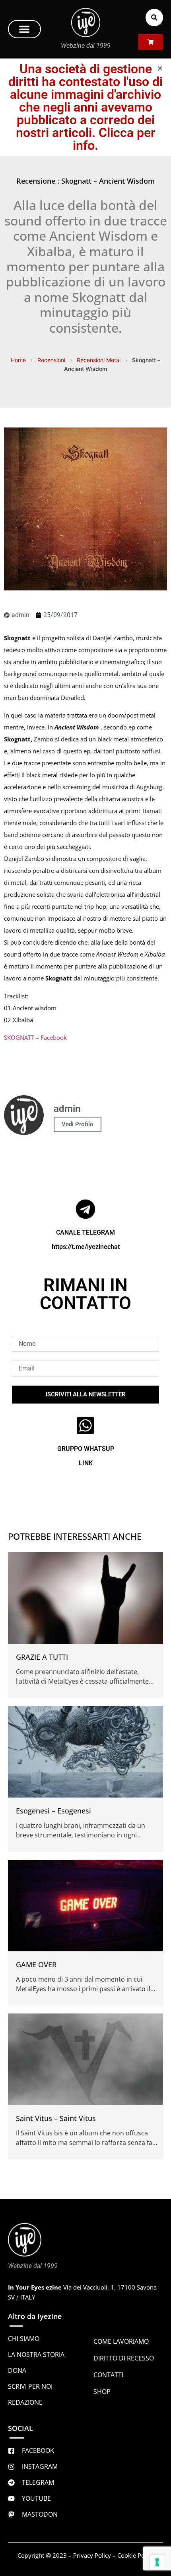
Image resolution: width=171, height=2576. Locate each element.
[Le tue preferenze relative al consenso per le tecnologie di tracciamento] (157, 2562)
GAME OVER (36, 1964)
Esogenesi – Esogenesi (53, 1811)
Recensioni (51, 360)
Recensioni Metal (99, 360)
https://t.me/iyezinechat (86, 1247)
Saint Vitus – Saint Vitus (56, 2118)
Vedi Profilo (78, 1124)
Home (18, 360)
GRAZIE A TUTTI (42, 1657)
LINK (86, 1463)
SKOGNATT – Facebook (35, 1037)
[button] (24, 29)
